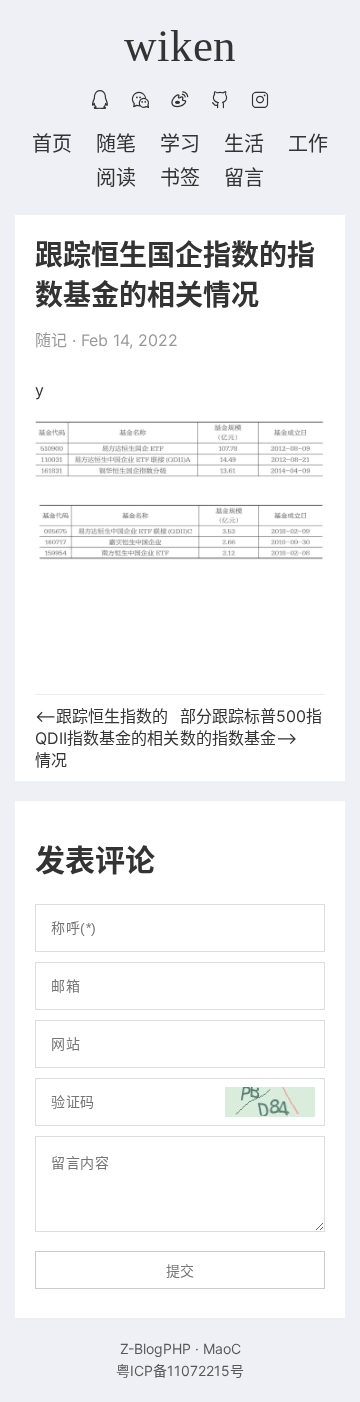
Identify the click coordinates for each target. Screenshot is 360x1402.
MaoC (222, 1348)
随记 (51, 340)
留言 (244, 178)
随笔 (116, 144)
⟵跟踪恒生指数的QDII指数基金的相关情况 (107, 738)
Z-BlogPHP (155, 1348)
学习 (180, 144)
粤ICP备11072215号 (180, 1370)
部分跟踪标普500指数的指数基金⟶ (251, 727)
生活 (244, 144)
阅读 (116, 178)
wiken (180, 46)
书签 (180, 178)
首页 (52, 144)
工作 (308, 144)
